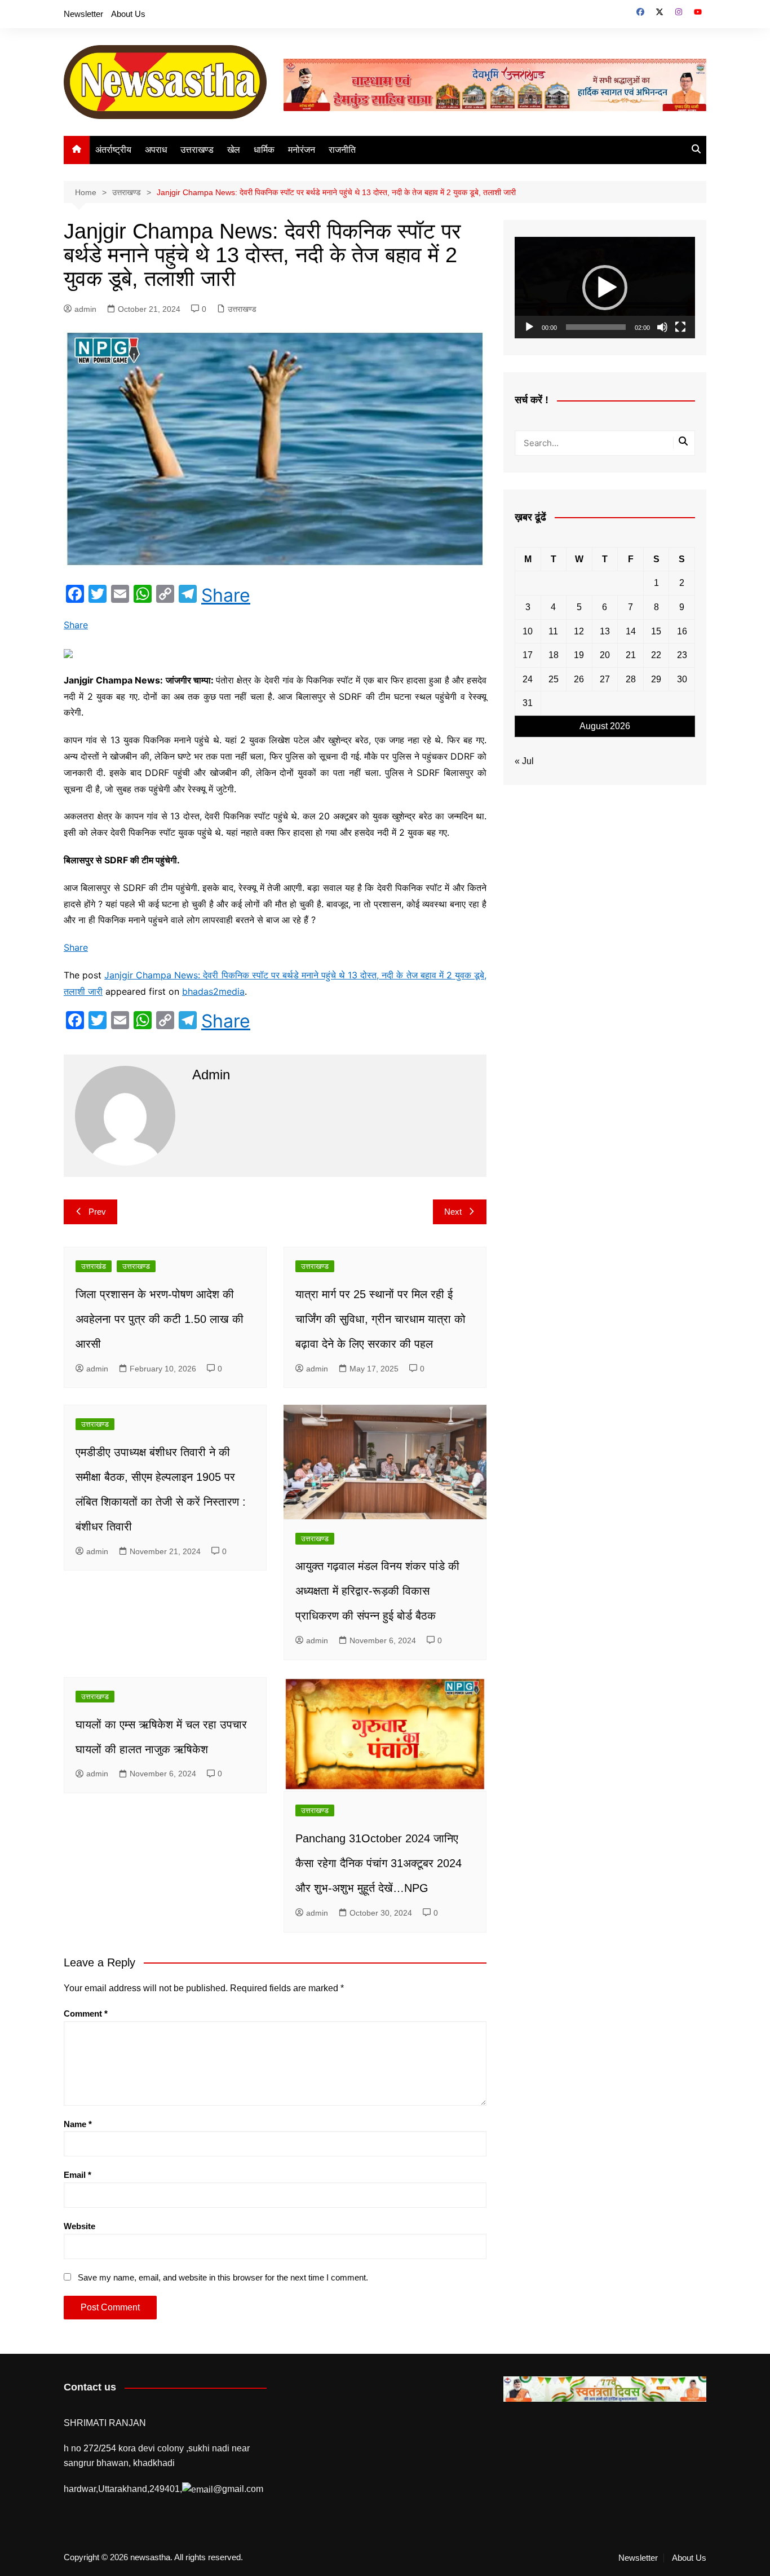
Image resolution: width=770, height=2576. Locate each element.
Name (78, 2124)
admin (85, 309)
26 (579, 679)
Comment (86, 2013)
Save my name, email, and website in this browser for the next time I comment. (223, 2277)
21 (631, 655)
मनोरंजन (302, 150)
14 (631, 631)
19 (579, 655)
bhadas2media (213, 991)
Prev (97, 1212)
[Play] (529, 327)
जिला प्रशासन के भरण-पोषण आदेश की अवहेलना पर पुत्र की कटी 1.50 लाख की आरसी (160, 1319)
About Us (128, 14)
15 (656, 631)
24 (528, 679)
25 (554, 679)
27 (605, 679)
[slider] (596, 327)
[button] (605, 288)
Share (226, 596)
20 (605, 655)
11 (553, 631)
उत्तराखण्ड (197, 150)
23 (682, 655)
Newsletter (83, 14)
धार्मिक (264, 150)
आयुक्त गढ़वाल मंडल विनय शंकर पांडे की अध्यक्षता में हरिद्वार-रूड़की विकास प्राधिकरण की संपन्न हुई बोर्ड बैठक (377, 1591)
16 (682, 631)
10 (528, 631)
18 (554, 655)
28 (631, 679)
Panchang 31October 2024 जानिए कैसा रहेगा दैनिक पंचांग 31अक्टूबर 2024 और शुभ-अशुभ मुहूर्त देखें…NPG (379, 1863)
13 (605, 631)
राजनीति (342, 150)
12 (579, 631)
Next (453, 1212)
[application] (605, 288)
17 (528, 655)
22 (656, 655)
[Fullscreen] (680, 327)
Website (79, 2226)
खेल (234, 150)
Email (78, 2175)
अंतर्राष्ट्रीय (113, 150)
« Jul (524, 761)
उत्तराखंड (94, 1266)
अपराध (156, 150)
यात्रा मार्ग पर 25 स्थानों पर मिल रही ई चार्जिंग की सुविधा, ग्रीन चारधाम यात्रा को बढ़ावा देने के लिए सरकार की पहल (380, 1319)
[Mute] (662, 327)
